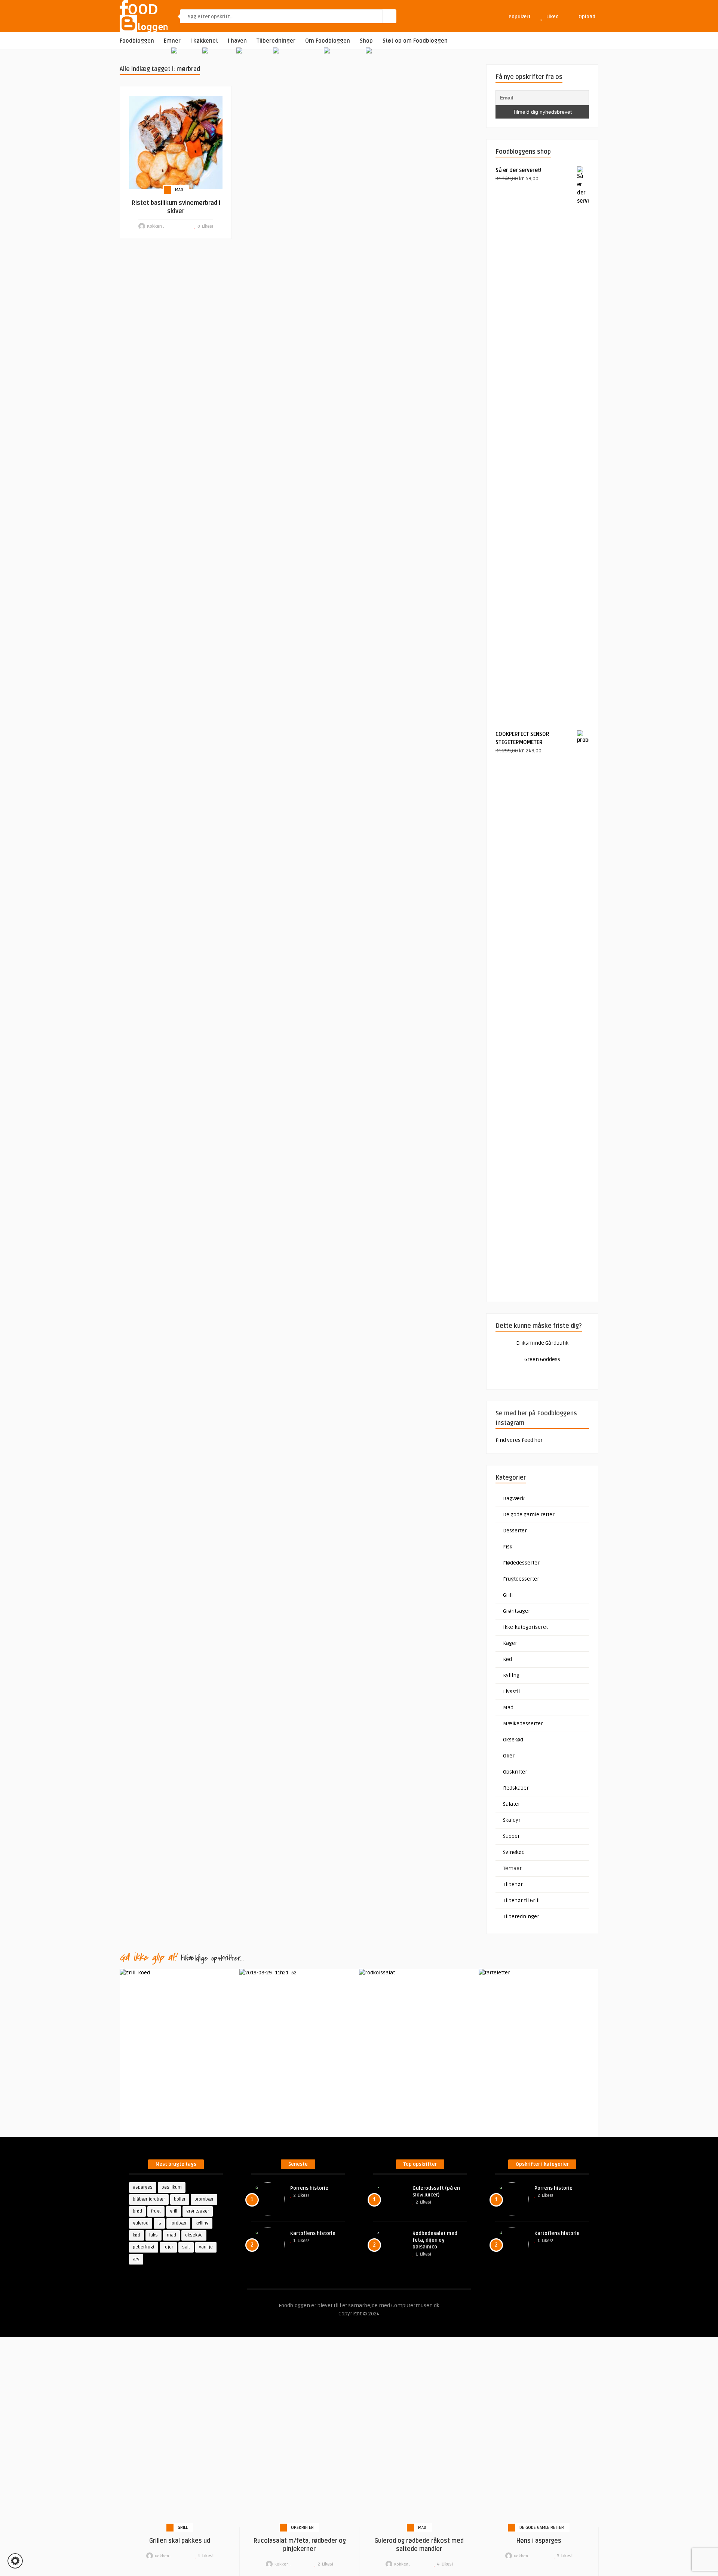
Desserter (515, 1531)
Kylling (511, 1675)
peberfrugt (144, 2247)
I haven (237, 41)
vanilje (206, 2247)
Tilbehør (513, 1884)
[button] (15, 2561)
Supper (511, 1836)
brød (137, 2211)
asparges (143, 2187)
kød (136, 2235)
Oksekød (513, 1740)
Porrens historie (309, 2188)
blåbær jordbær (149, 2199)
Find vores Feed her (519, 1440)
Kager (510, 1643)
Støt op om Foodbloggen (415, 41)
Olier (509, 1756)
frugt (156, 2211)
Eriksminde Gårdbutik (542, 1343)
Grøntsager (517, 1611)
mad (171, 2235)
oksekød (194, 2235)
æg (136, 2259)
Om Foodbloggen (328, 41)
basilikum (172, 2187)
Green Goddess (542, 1359)
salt (186, 2247)
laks (154, 2235)
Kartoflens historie (313, 2233)
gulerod (141, 2223)
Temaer (512, 1868)
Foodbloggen (137, 41)
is (159, 2223)
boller (180, 2199)
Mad (179, 190)
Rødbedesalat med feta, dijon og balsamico (435, 2240)
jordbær (178, 2223)
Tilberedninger (276, 41)
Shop (366, 41)
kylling (202, 2223)
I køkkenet (204, 41)
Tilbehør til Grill (521, 1900)
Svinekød (514, 1852)
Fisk (508, 1547)
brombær (204, 2199)
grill (174, 2211)
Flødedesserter (521, 1563)
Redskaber (516, 1788)
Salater (512, 1804)
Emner (172, 41)
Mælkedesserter (523, 1724)
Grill (508, 1595)
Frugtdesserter (521, 1579)
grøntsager (198, 2211)
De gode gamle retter (529, 1515)
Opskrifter (515, 1772)
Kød (507, 1659)
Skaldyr (512, 1820)
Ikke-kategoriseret (525, 1627)
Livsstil (511, 1691)
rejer (168, 2247)
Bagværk (514, 1499)
